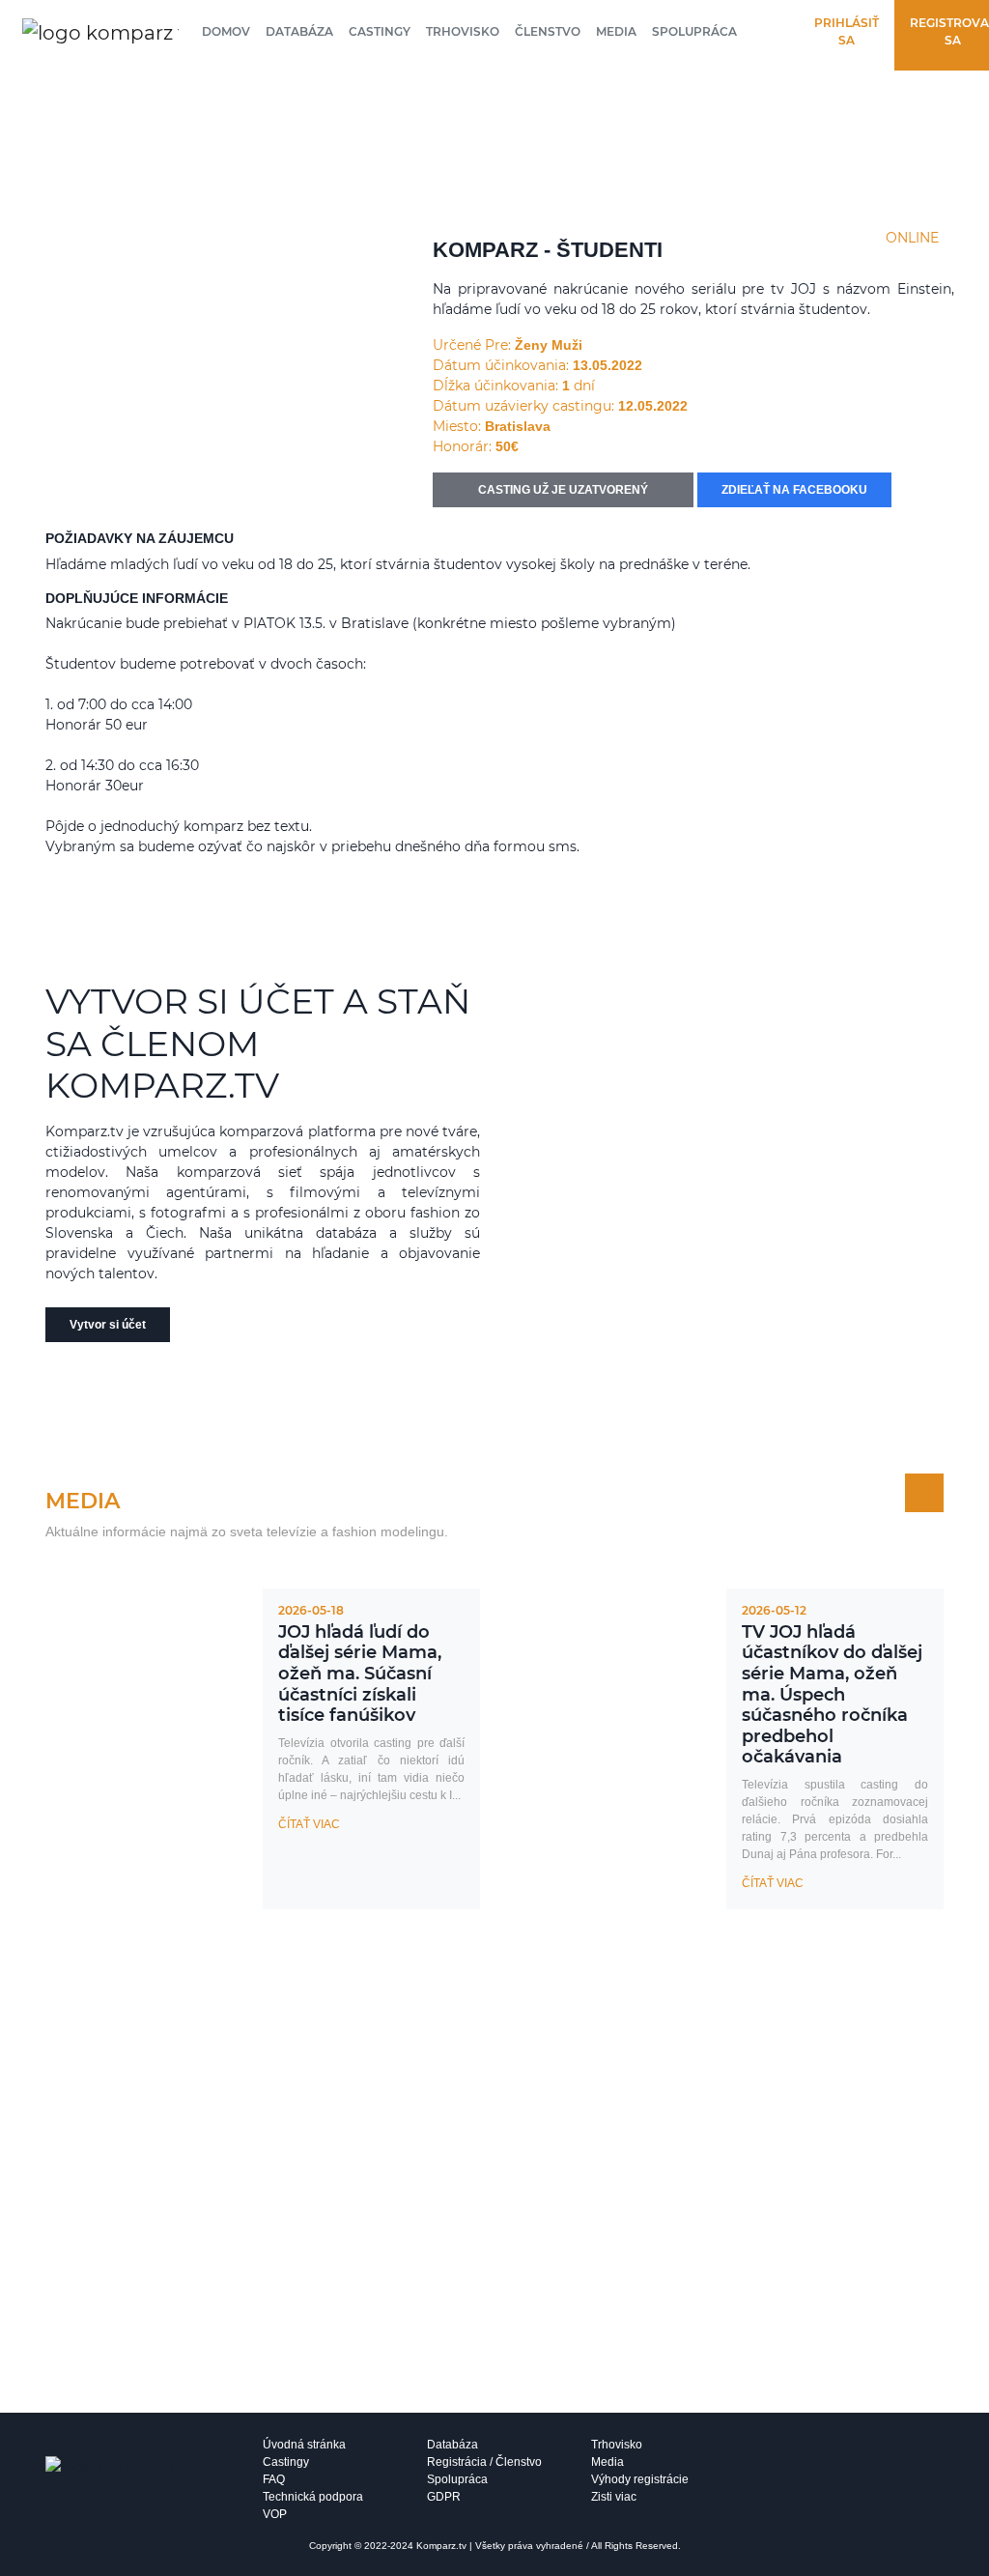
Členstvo (548, 31)
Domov (226, 31)
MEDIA (83, 1501)
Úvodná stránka (304, 2445)
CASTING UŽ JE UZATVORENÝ (563, 490)
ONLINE (912, 238)
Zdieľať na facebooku (794, 490)
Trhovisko (463, 31)
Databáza (299, 31)
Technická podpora (313, 2497)
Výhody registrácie (640, 2479)
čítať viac (309, 1824)
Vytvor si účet (108, 1325)
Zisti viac (614, 2497)
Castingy (380, 31)
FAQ (274, 2479)
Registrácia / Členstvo (484, 2462)
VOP (275, 2514)
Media (616, 31)
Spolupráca (694, 31)
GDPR (444, 2497)
